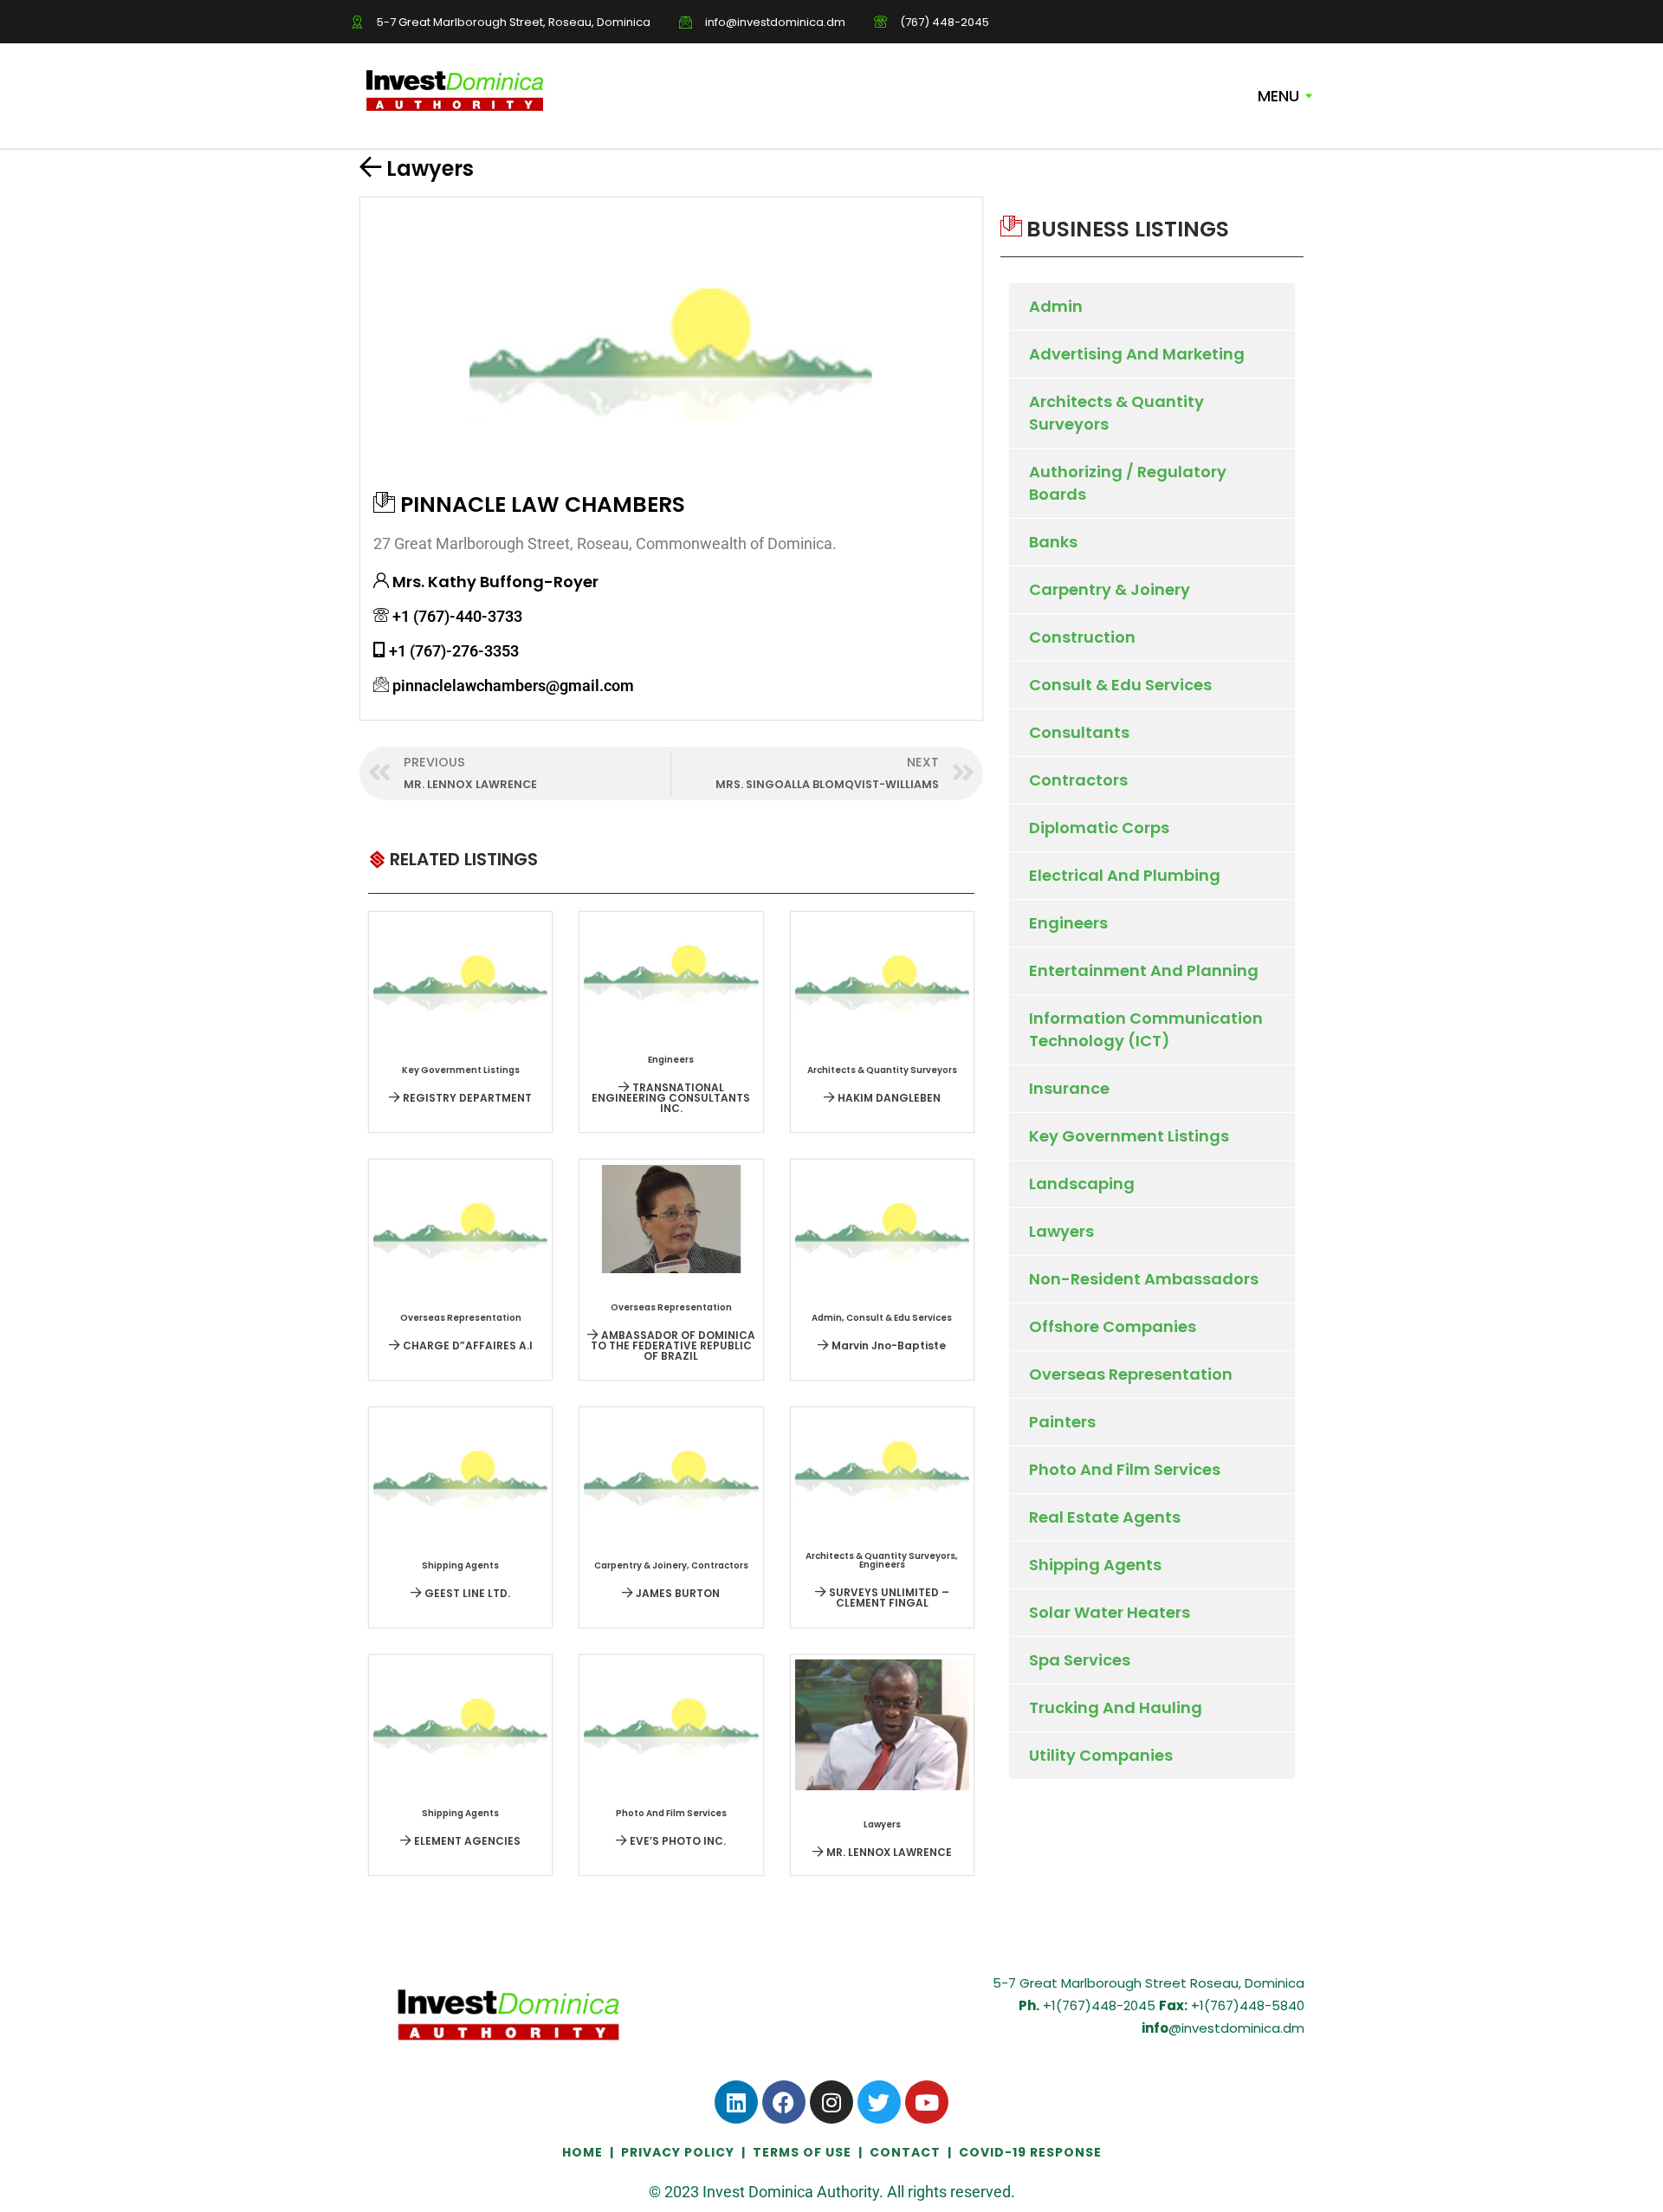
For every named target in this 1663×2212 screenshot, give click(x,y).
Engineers (1068, 923)
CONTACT (905, 2152)
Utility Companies (1101, 1755)
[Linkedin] (736, 2102)
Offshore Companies (1113, 1326)
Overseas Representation (1131, 1374)
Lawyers (430, 168)
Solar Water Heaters (1110, 1612)
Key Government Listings (1129, 1136)
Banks (1053, 542)
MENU (1278, 96)
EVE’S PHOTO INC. (676, 1841)
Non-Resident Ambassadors (1144, 1279)
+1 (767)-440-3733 (457, 616)
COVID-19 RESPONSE (1030, 2152)
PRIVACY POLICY (678, 2152)
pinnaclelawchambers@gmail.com (513, 686)
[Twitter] (879, 2102)
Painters (1062, 1422)
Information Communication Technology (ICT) (1146, 1029)
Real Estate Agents (1105, 1517)
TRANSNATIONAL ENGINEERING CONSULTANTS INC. (671, 1098)
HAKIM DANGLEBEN (888, 1098)
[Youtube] (927, 2102)
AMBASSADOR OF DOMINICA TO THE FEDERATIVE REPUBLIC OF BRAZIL (673, 1345)
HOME (584, 2152)
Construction (1082, 637)
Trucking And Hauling (1116, 1708)
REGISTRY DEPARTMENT (466, 1098)
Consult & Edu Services (1120, 685)
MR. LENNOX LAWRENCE (888, 1852)
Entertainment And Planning (1144, 970)
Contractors (1078, 780)
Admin (1056, 306)
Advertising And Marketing (1137, 354)
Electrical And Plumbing (1125, 875)
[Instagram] (831, 2102)
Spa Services (1080, 1660)
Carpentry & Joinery (1110, 589)
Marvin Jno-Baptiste (887, 1345)
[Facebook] (784, 2102)
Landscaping (1082, 1184)
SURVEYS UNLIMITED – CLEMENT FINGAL (888, 1598)
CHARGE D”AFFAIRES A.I (466, 1345)
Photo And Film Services (1125, 1469)
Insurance (1069, 1088)
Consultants (1079, 732)
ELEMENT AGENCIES (466, 1841)
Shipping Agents (1095, 1565)
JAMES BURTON (676, 1593)
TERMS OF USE (802, 2152)
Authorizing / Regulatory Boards (1128, 483)
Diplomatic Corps (1099, 828)
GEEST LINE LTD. (466, 1593)
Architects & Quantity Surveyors (1116, 413)
